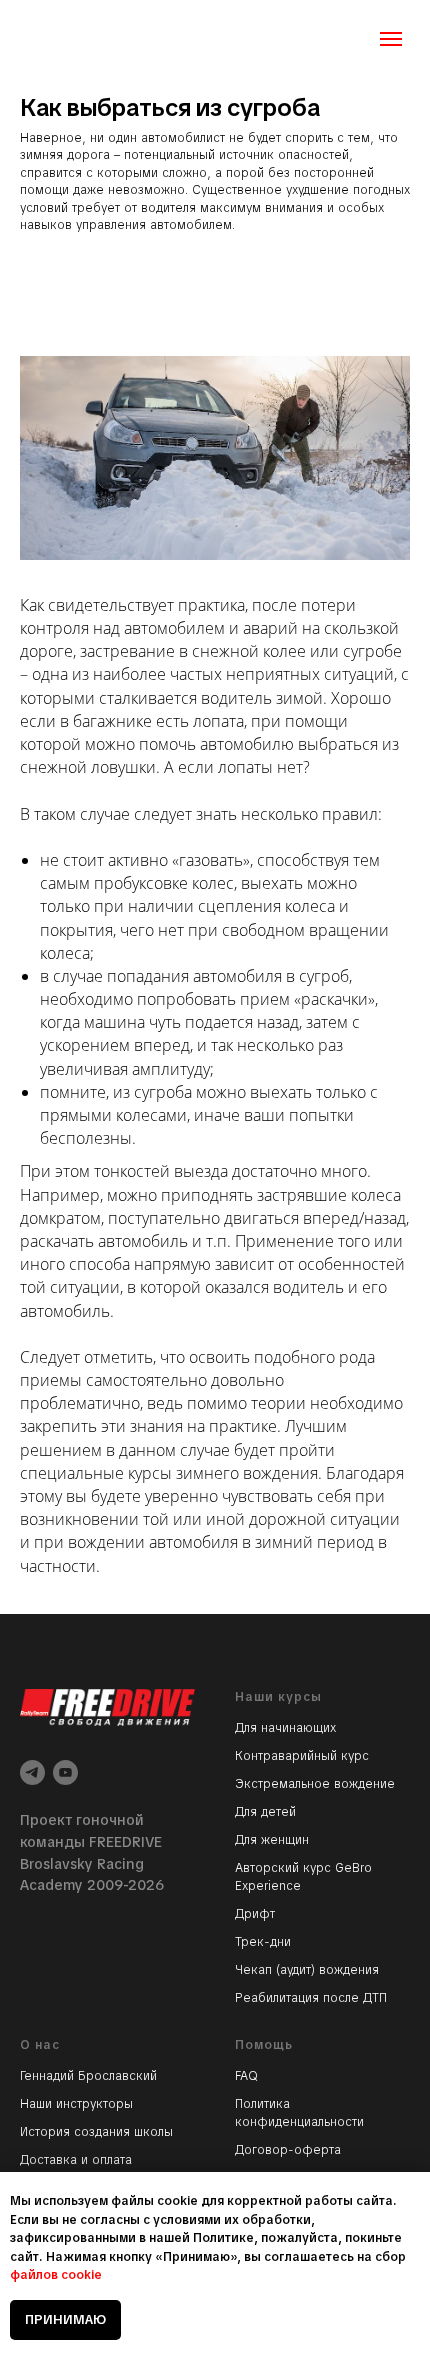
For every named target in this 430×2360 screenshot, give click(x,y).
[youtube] (65, 1772)
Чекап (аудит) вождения (307, 1970)
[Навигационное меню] (391, 39)
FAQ (246, 2076)
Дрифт (255, 1914)
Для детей (265, 1812)
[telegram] (32, 1772)
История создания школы (96, 2132)
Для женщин (272, 1840)
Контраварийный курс (302, 1756)
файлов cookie (56, 2275)
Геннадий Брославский (88, 2076)
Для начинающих (285, 1728)
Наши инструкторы (76, 2104)
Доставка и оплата (76, 2160)
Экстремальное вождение (315, 1784)
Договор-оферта (288, 2150)
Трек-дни (263, 1942)
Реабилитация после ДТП (311, 1998)
